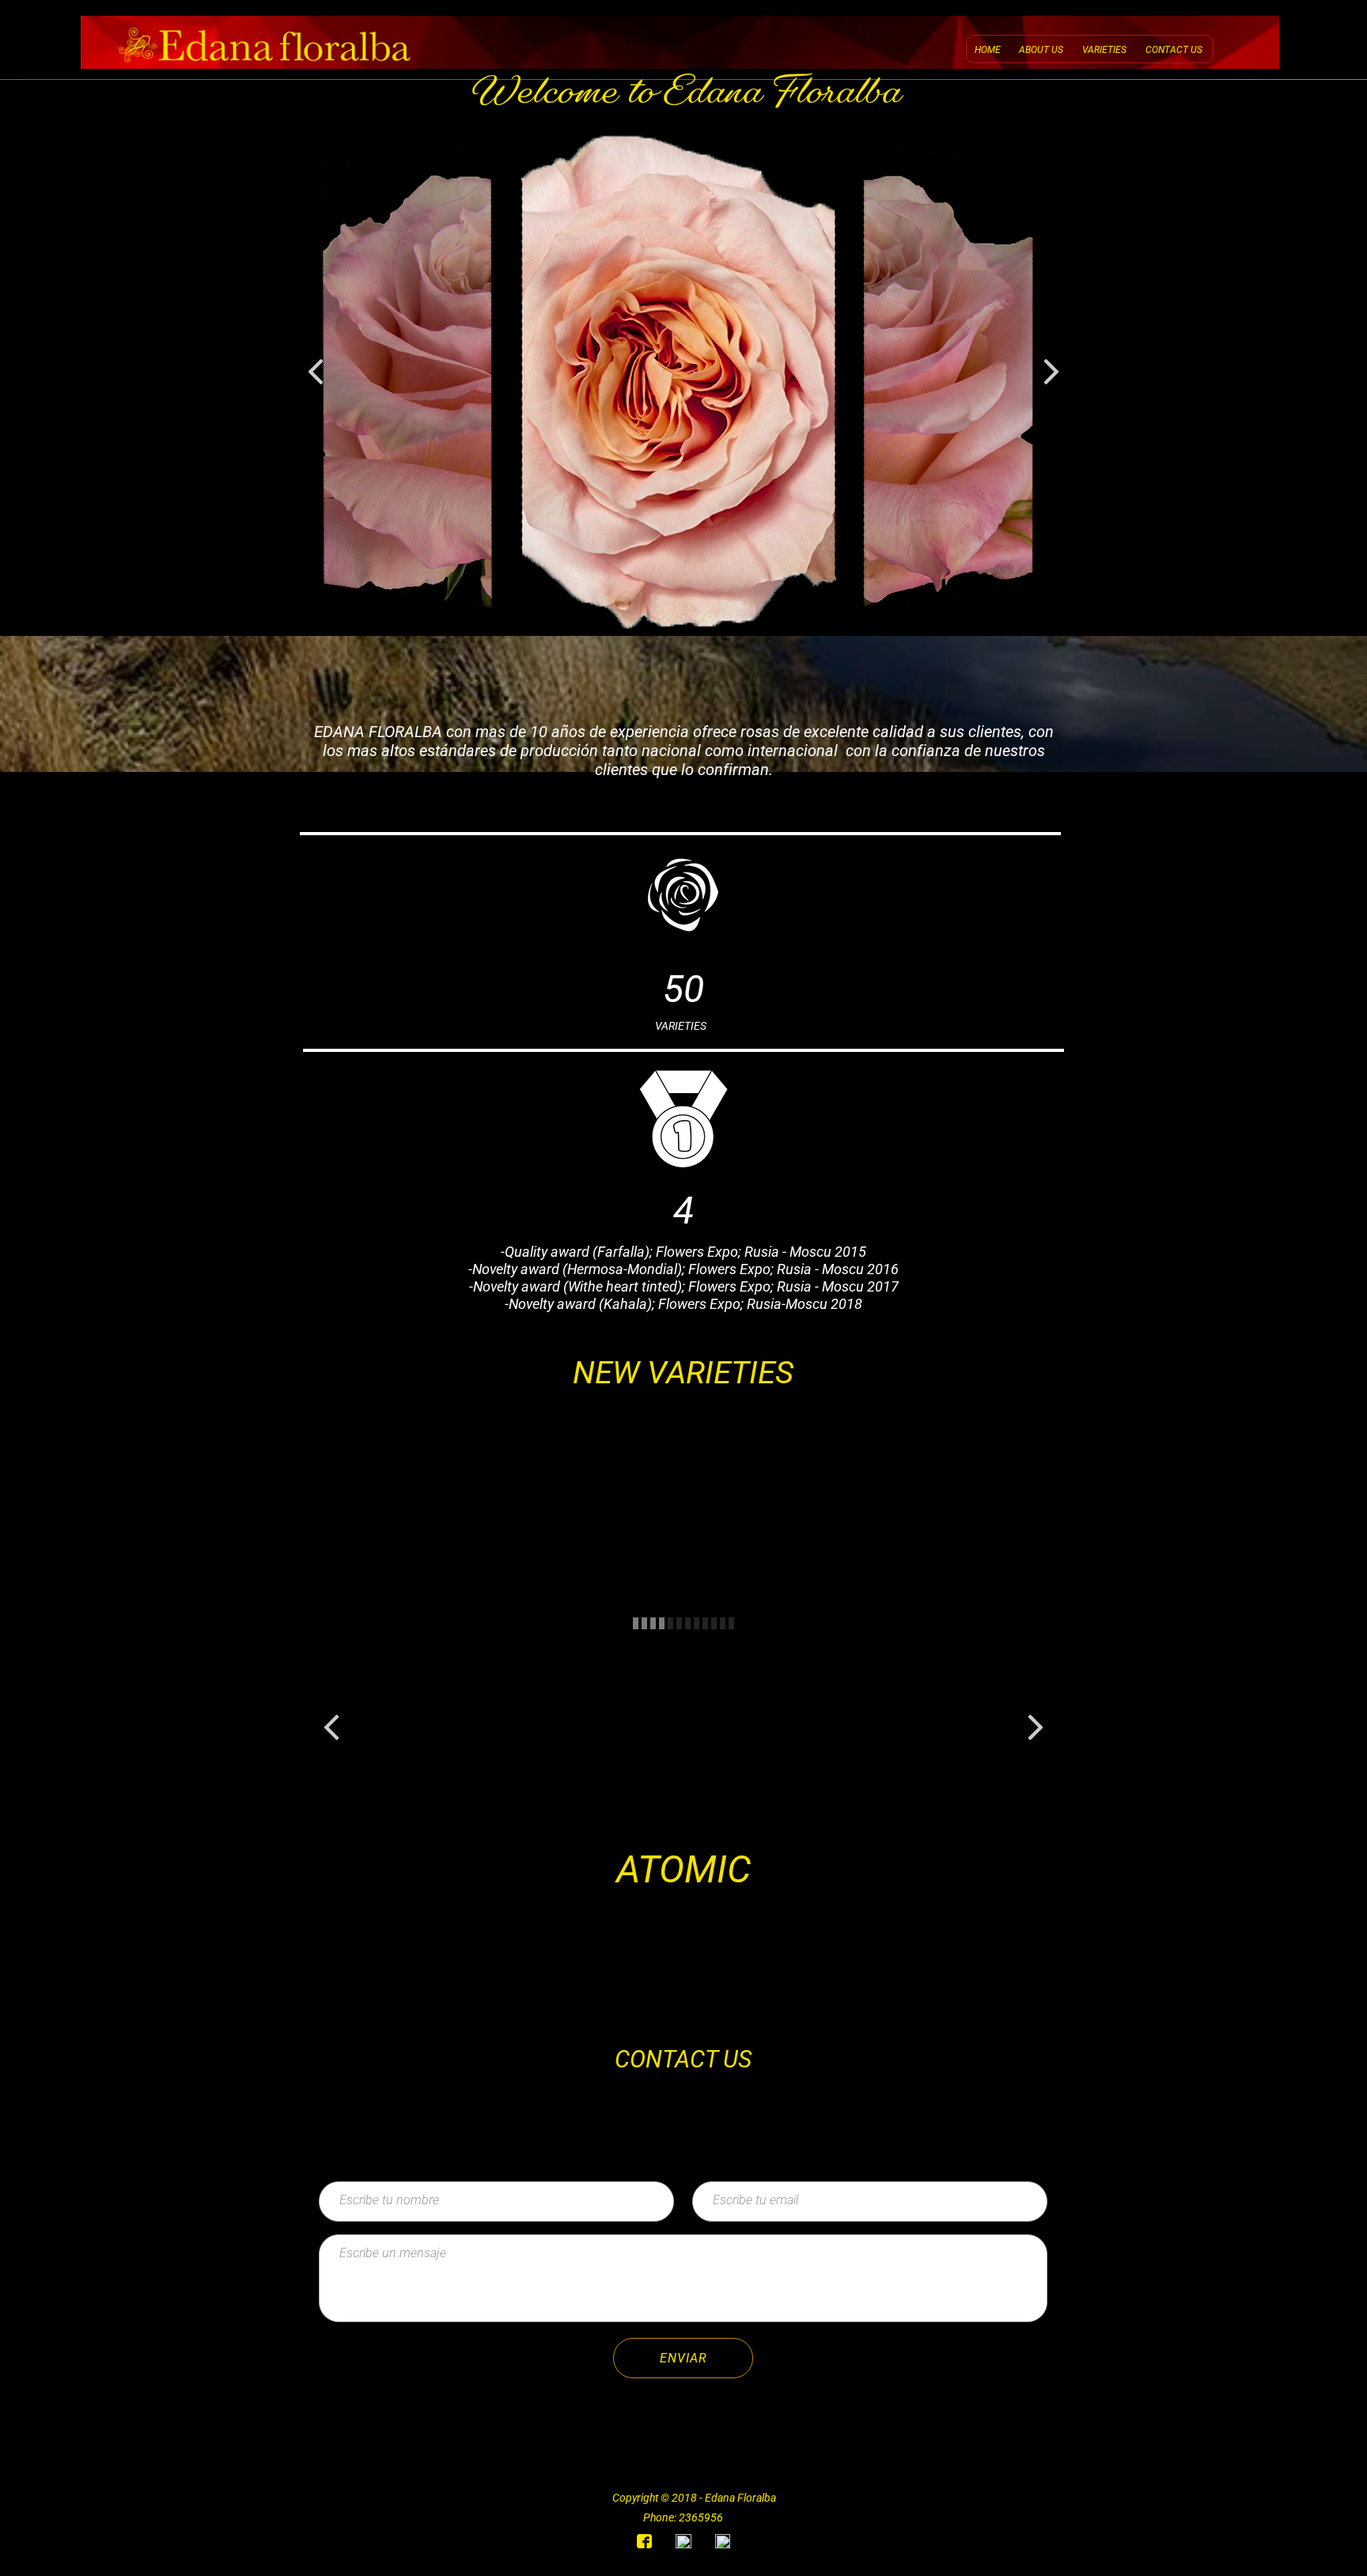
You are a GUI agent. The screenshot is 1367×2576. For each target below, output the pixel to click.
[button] (316, 372)
